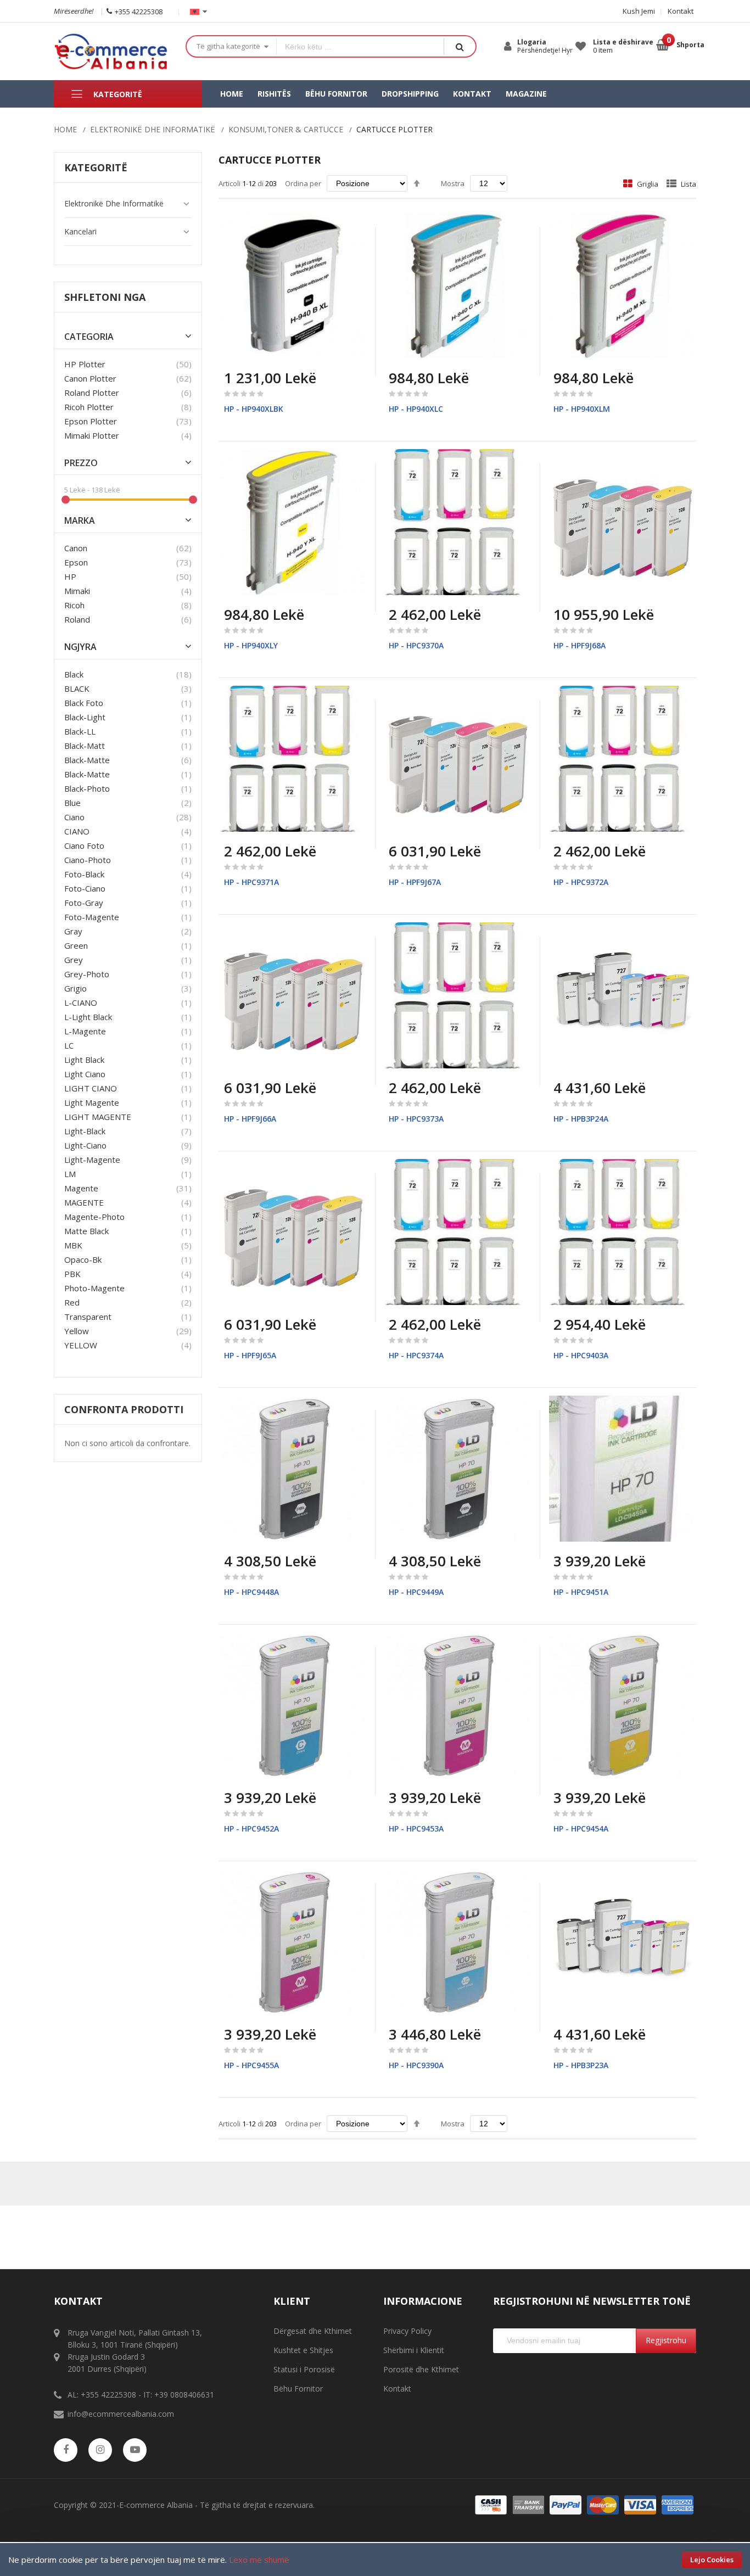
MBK (73, 1245)
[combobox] (360, 46)
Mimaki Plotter (92, 435)
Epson (76, 562)
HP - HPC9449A (416, 1592)
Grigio (75, 988)
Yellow (77, 1331)
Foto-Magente (92, 917)
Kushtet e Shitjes (303, 2350)
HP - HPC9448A (251, 1592)
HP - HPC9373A (416, 1119)
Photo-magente (94, 1288)
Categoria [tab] (89, 337)
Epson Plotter (91, 421)
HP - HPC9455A (251, 2065)
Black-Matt (85, 746)
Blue (72, 803)
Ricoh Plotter (89, 407)
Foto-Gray (84, 903)
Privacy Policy (407, 2331)
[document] (375, 2560)
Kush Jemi (639, 11)
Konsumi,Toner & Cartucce (286, 129)
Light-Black (85, 1131)
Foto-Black (84, 874)
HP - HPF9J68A (580, 645)
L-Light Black (88, 1017)
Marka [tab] (80, 521)
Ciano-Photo (88, 860)
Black (74, 674)
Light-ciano (85, 1145)
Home (65, 129)
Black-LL (80, 731)
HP (70, 576)
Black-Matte (87, 774)
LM (70, 1174)
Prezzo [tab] (81, 463)
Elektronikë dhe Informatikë (153, 129)
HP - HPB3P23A (581, 2065)
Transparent (88, 1317)
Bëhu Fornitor (298, 2389)
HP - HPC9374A (416, 1355)
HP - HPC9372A (581, 882)
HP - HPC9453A (416, 1829)
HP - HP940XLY (251, 645)
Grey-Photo (87, 974)
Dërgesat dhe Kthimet (313, 2331)
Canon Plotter (90, 378)
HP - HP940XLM (582, 409)
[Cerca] (460, 46)
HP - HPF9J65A (250, 1355)
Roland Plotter (92, 393)
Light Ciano (85, 1074)
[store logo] (111, 51)
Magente (81, 1188)
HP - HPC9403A (581, 1355)
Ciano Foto (84, 845)
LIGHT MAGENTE (98, 1117)
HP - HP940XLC (416, 409)
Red (72, 1302)
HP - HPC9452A (251, 1829)
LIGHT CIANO (91, 1088)
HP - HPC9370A (416, 645)
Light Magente (92, 1102)
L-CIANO (81, 1003)
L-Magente (85, 1031)
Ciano (74, 817)
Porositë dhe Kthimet (421, 2369)
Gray (73, 931)
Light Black (84, 1060)
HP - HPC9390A (416, 2065)
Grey (74, 960)
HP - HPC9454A (581, 1829)
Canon (76, 548)
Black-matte (87, 760)
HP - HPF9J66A (250, 1119)
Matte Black (86, 1231)
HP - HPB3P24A (581, 1119)
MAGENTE (84, 1202)
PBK (72, 1274)
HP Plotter (85, 364)
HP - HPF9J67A (415, 882)
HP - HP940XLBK (254, 409)
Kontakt (681, 11)
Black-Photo (87, 788)
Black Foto (84, 703)
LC (69, 1045)
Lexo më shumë (259, 2560)
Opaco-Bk (83, 1259)
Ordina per (303, 183)
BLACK (77, 688)
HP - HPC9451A (581, 1592)
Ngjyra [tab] (80, 647)
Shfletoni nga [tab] (105, 297)
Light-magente (92, 1160)
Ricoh (74, 605)
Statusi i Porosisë (304, 2369)
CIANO (77, 831)
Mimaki (77, 591)
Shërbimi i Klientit (414, 2350)
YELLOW (81, 1345)
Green (76, 945)
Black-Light (85, 717)
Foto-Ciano (85, 888)
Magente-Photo (94, 1217)
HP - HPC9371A (251, 882)
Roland (77, 619)
